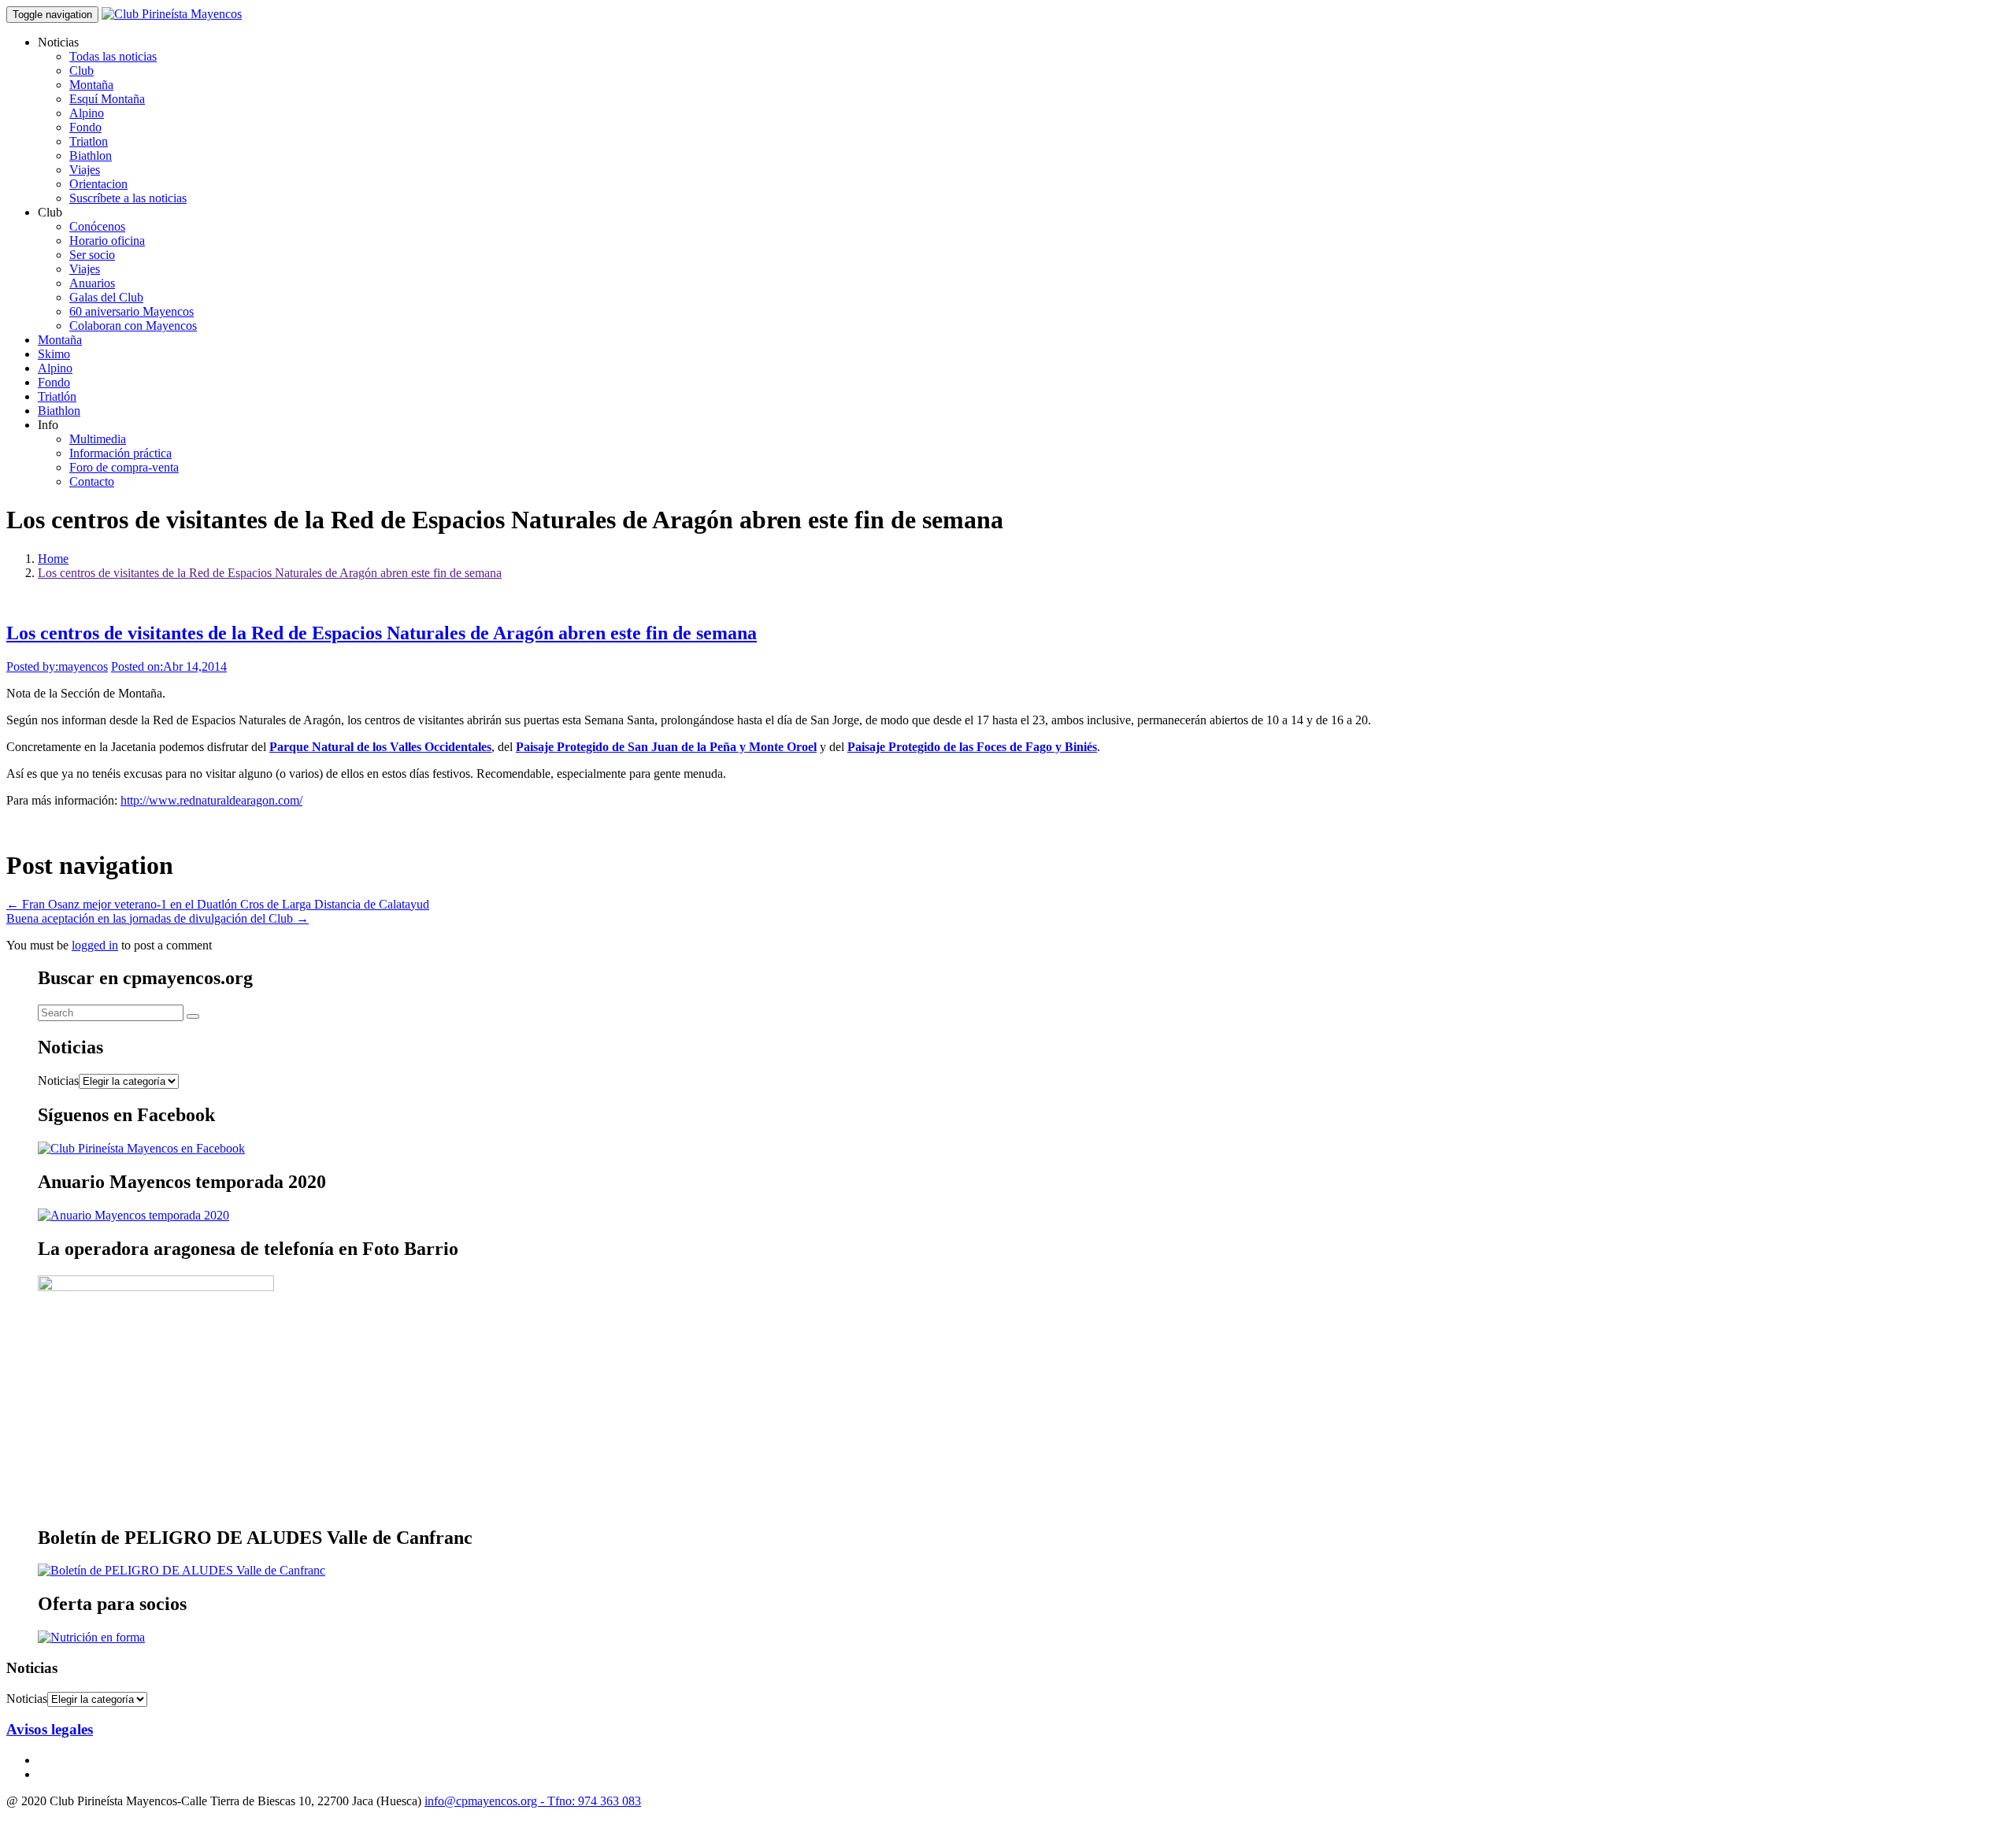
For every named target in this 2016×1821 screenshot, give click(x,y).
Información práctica (120, 453)
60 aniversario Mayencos (132, 311)
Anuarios (92, 283)
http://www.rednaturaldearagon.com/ (211, 800)
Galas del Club (106, 297)
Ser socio (92, 255)
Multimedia (98, 439)
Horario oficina (107, 241)
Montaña (91, 85)
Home (53, 559)
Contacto (92, 481)
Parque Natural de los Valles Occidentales (380, 747)
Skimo (54, 354)
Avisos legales (50, 1729)
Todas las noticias (113, 56)
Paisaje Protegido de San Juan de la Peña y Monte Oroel (666, 747)
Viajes (85, 170)
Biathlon (91, 155)
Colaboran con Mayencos (133, 326)
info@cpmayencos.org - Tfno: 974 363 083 (533, 1801)
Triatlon (89, 141)
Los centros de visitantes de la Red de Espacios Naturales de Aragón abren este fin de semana (270, 573)
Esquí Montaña (107, 99)
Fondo (85, 127)
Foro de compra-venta (124, 467)
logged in (95, 945)
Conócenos (97, 226)
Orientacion (98, 184)
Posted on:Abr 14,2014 (169, 666)
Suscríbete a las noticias (128, 198)
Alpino (87, 113)
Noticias (58, 1081)
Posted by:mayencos (57, 666)
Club (82, 70)
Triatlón (57, 396)
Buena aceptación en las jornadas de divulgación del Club (157, 918)
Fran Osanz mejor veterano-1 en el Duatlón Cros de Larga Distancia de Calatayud (218, 904)
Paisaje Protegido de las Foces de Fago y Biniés (972, 747)
